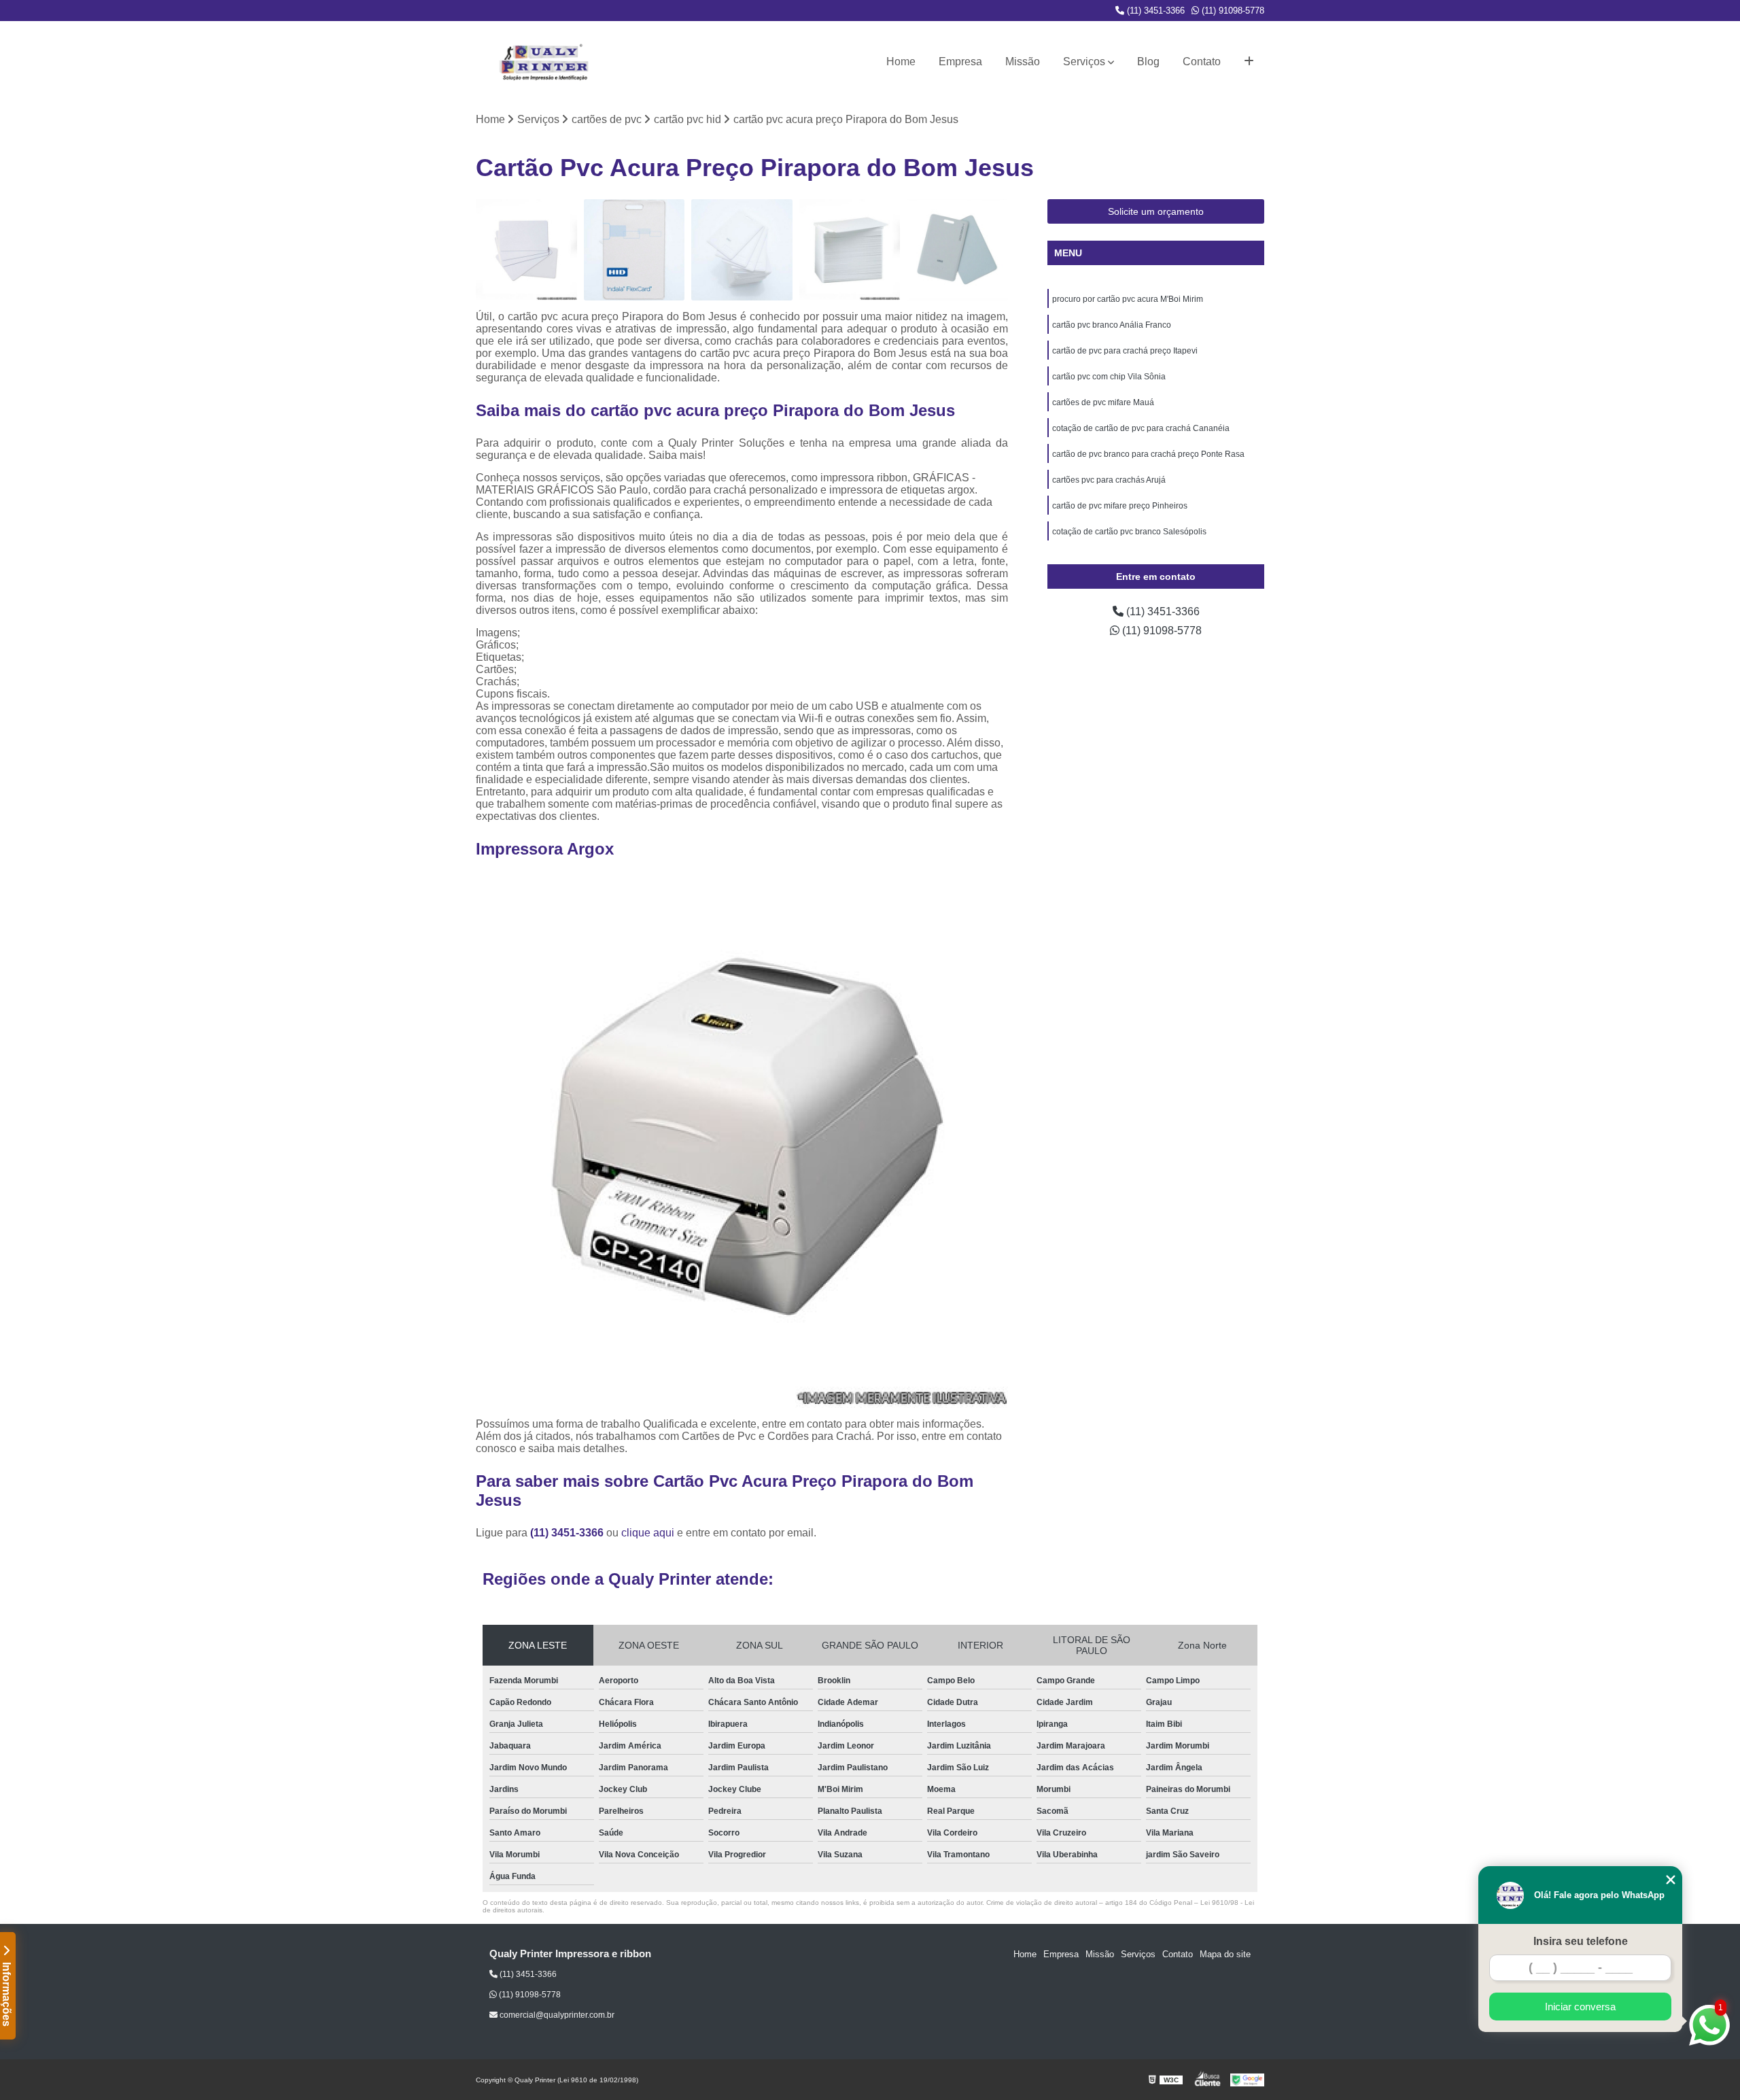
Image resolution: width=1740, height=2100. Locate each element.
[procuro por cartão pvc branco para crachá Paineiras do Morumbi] (526, 250)
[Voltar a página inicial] (544, 62)
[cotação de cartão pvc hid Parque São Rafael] (742, 250)
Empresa (960, 62)
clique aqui (648, 1533)
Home (901, 62)
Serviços (1084, 62)
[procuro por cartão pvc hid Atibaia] (634, 250)
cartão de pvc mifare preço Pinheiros (1120, 506)
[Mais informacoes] (1249, 62)
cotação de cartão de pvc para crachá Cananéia (1141, 428)
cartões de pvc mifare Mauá (1103, 402)
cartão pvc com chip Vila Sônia (1109, 377)
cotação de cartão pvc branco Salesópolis (1129, 532)
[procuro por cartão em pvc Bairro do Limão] (850, 250)
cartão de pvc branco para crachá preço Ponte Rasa (1148, 454)
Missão (1023, 62)
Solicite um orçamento (1156, 211)
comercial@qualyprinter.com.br (556, 2015)
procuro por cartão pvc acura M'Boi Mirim (1128, 299)
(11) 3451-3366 (1154, 11)
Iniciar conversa (1580, 2007)
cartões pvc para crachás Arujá (1109, 480)
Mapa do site (1225, 1954)
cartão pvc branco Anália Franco (1112, 325)
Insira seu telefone (1581, 1941)
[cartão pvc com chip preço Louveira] (957, 250)
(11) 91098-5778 (1232, 11)
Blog (1148, 62)
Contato (1202, 62)
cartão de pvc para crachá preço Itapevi (1125, 351)
